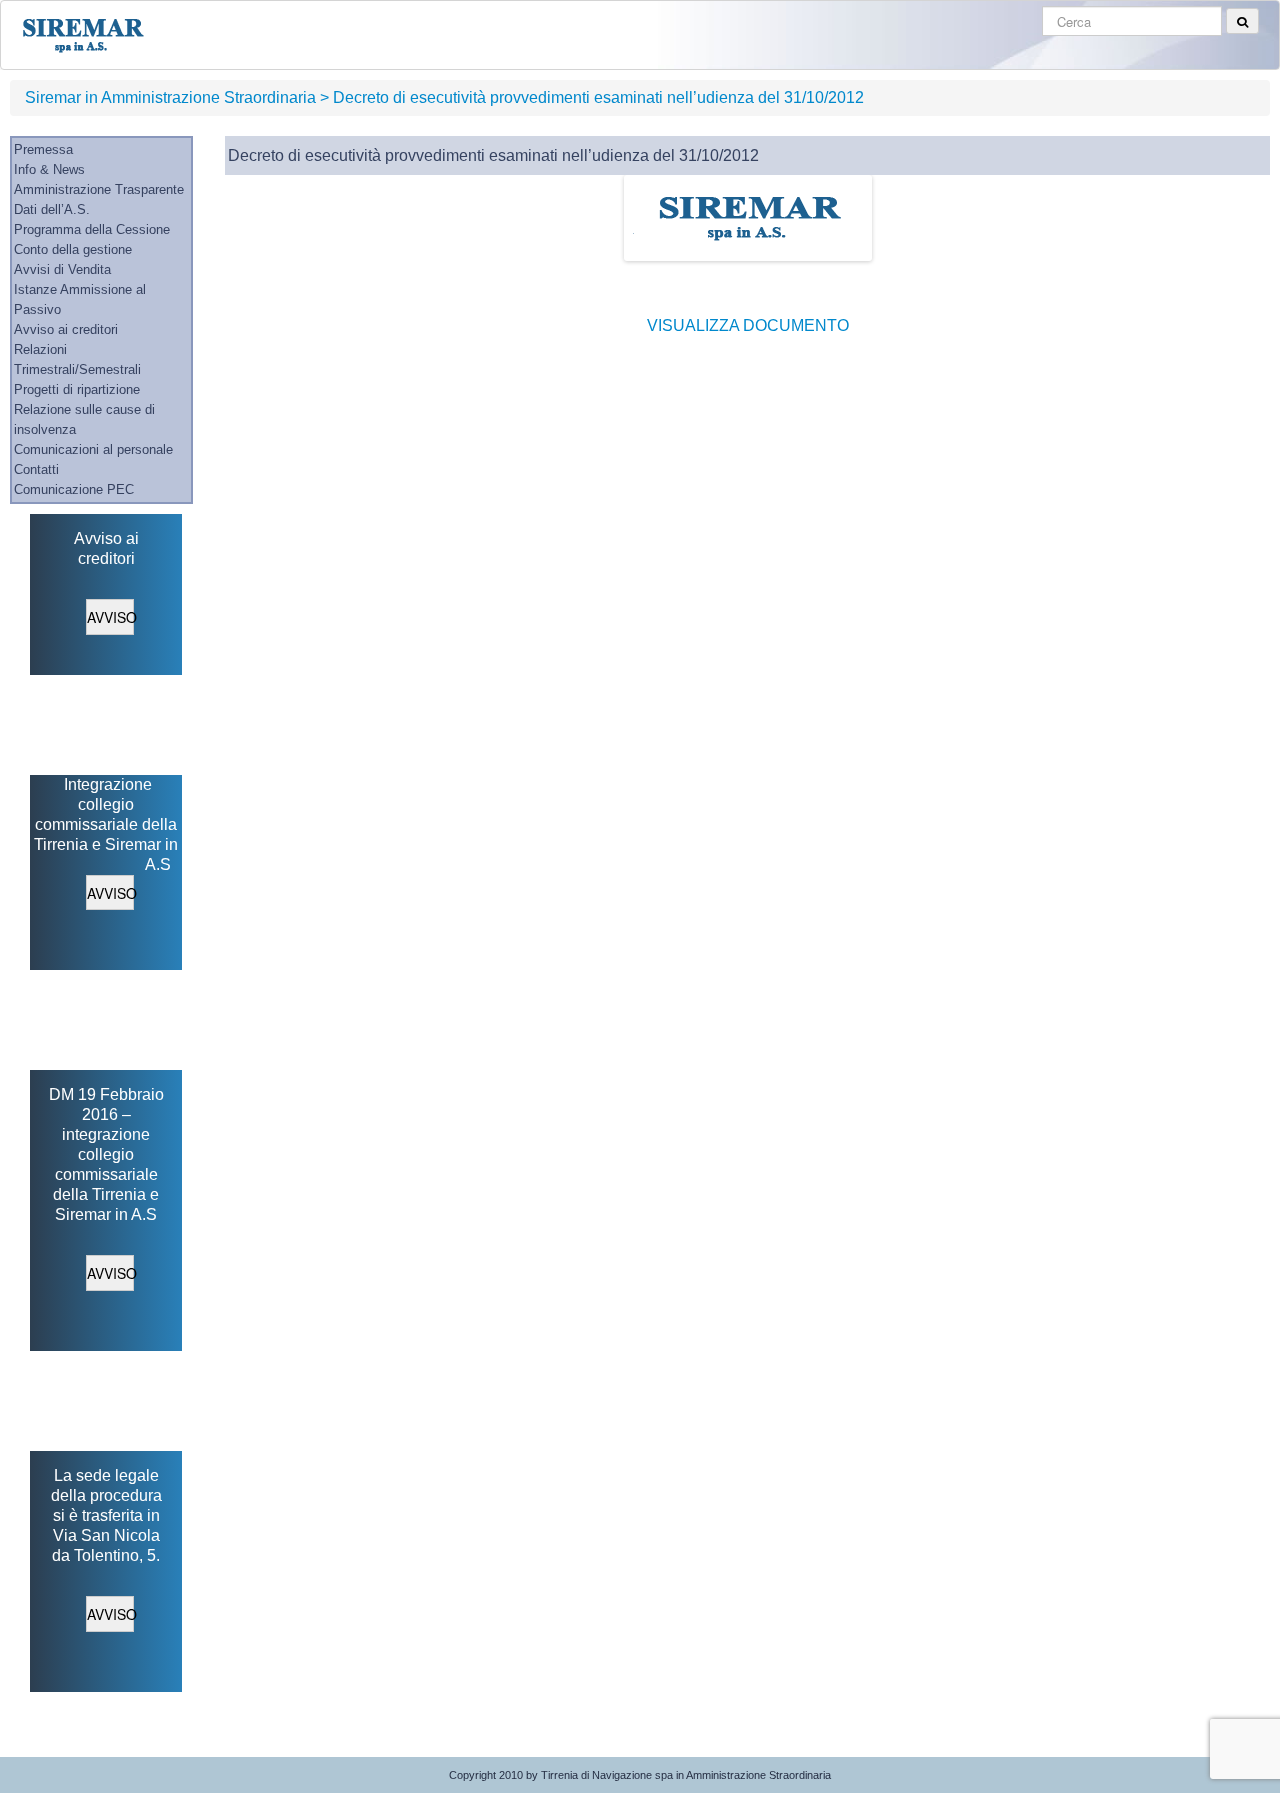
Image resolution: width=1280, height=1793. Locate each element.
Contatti (36, 469)
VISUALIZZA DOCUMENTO (748, 325)
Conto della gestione (73, 249)
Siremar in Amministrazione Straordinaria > (177, 97)
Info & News (49, 169)
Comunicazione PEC (74, 489)
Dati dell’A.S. (52, 209)
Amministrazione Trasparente (99, 189)
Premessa (43, 149)
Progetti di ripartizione (77, 389)
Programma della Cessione (92, 229)
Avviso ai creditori (66, 329)
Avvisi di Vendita (62, 269)
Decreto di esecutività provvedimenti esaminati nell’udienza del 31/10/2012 (598, 97)
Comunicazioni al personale (93, 449)
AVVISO (110, 617)
